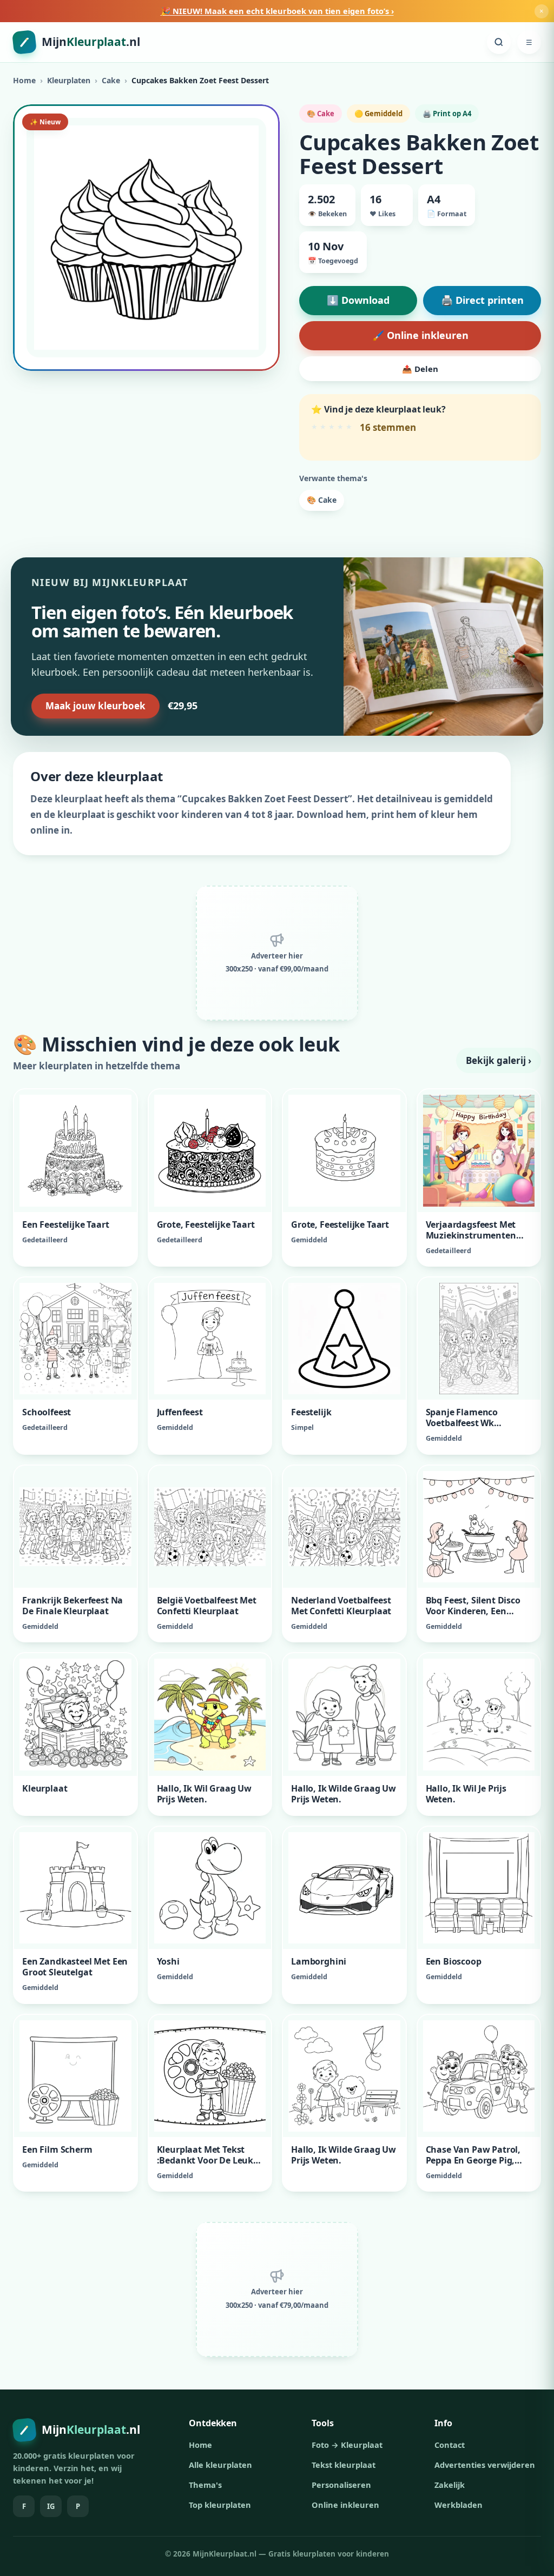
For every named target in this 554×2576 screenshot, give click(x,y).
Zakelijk (450, 2485)
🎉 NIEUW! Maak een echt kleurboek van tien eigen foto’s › (277, 11)
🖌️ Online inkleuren (420, 335)
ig (51, 2506)
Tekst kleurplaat (344, 2465)
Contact (450, 2445)
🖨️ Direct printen (482, 300)
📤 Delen (420, 369)
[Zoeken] (499, 42)
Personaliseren (341, 2485)
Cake (111, 80)
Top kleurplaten (220, 2505)
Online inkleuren (345, 2505)
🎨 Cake (322, 500)
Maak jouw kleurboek (95, 706)
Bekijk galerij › (499, 1060)
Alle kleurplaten (220, 2465)
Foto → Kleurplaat (347, 2445)
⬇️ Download (358, 300)
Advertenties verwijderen (485, 2465)
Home (24, 80)
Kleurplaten (69, 80)
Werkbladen (459, 2505)
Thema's (205, 2485)
